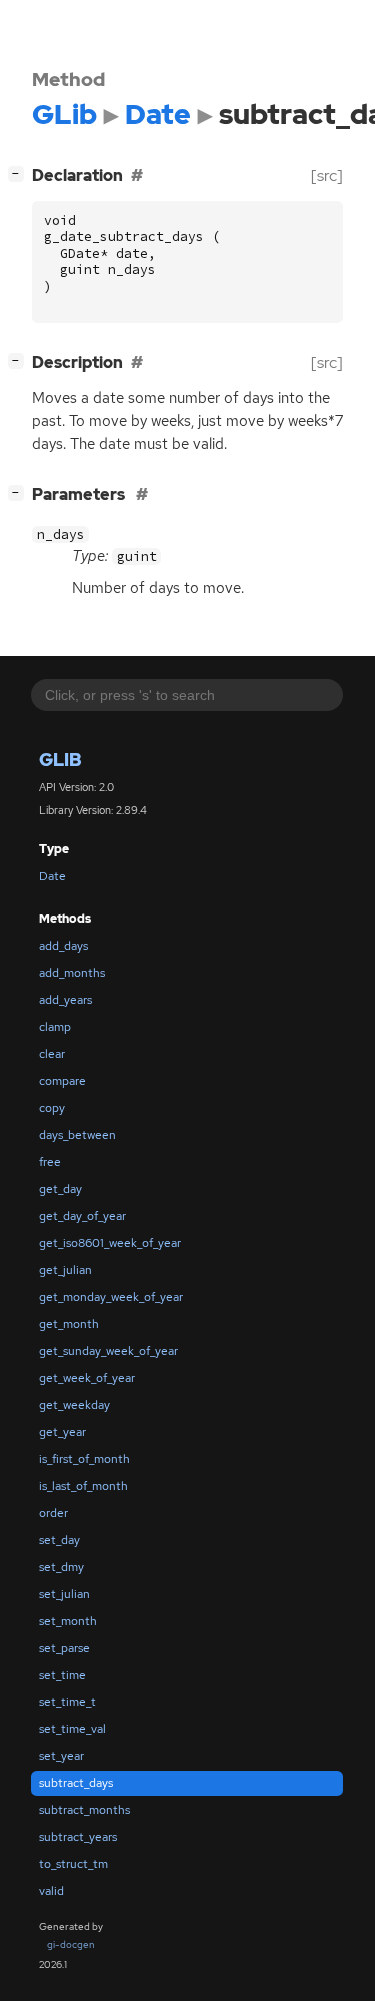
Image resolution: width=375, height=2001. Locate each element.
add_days (63, 946)
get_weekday (74, 1405)
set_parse (64, 1648)
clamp (55, 1027)
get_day (60, 1189)
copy (52, 1108)
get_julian (65, 1270)
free (50, 1162)
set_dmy (61, 1567)
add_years (65, 1000)
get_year (62, 1432)
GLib (60, 759)
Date (52, 876)
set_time (62, 1675)
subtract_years (78, 1837)
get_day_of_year (82, 1216)
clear (52, 1054)
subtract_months (84, 1810)
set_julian (64, 1594)
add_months (72, 973)
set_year (61, 1756)
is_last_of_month (83, 1486)
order (53, 1513)
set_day (59, 1540)
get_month (69, 1324)
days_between (77, 1135)
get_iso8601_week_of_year (110, 1243)
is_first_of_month (84, 1459)
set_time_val (72, 1729)
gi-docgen (71, 1944)
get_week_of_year (87, 1378)
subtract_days (76, 1783)
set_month (68, 1621)
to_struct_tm (73, 1864)
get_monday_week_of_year (111, 1297)
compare (62, 1081)
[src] (327, 175)
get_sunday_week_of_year (108, 1351)
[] (20, 173)
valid (51, 1891)
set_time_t (67, 1702)
